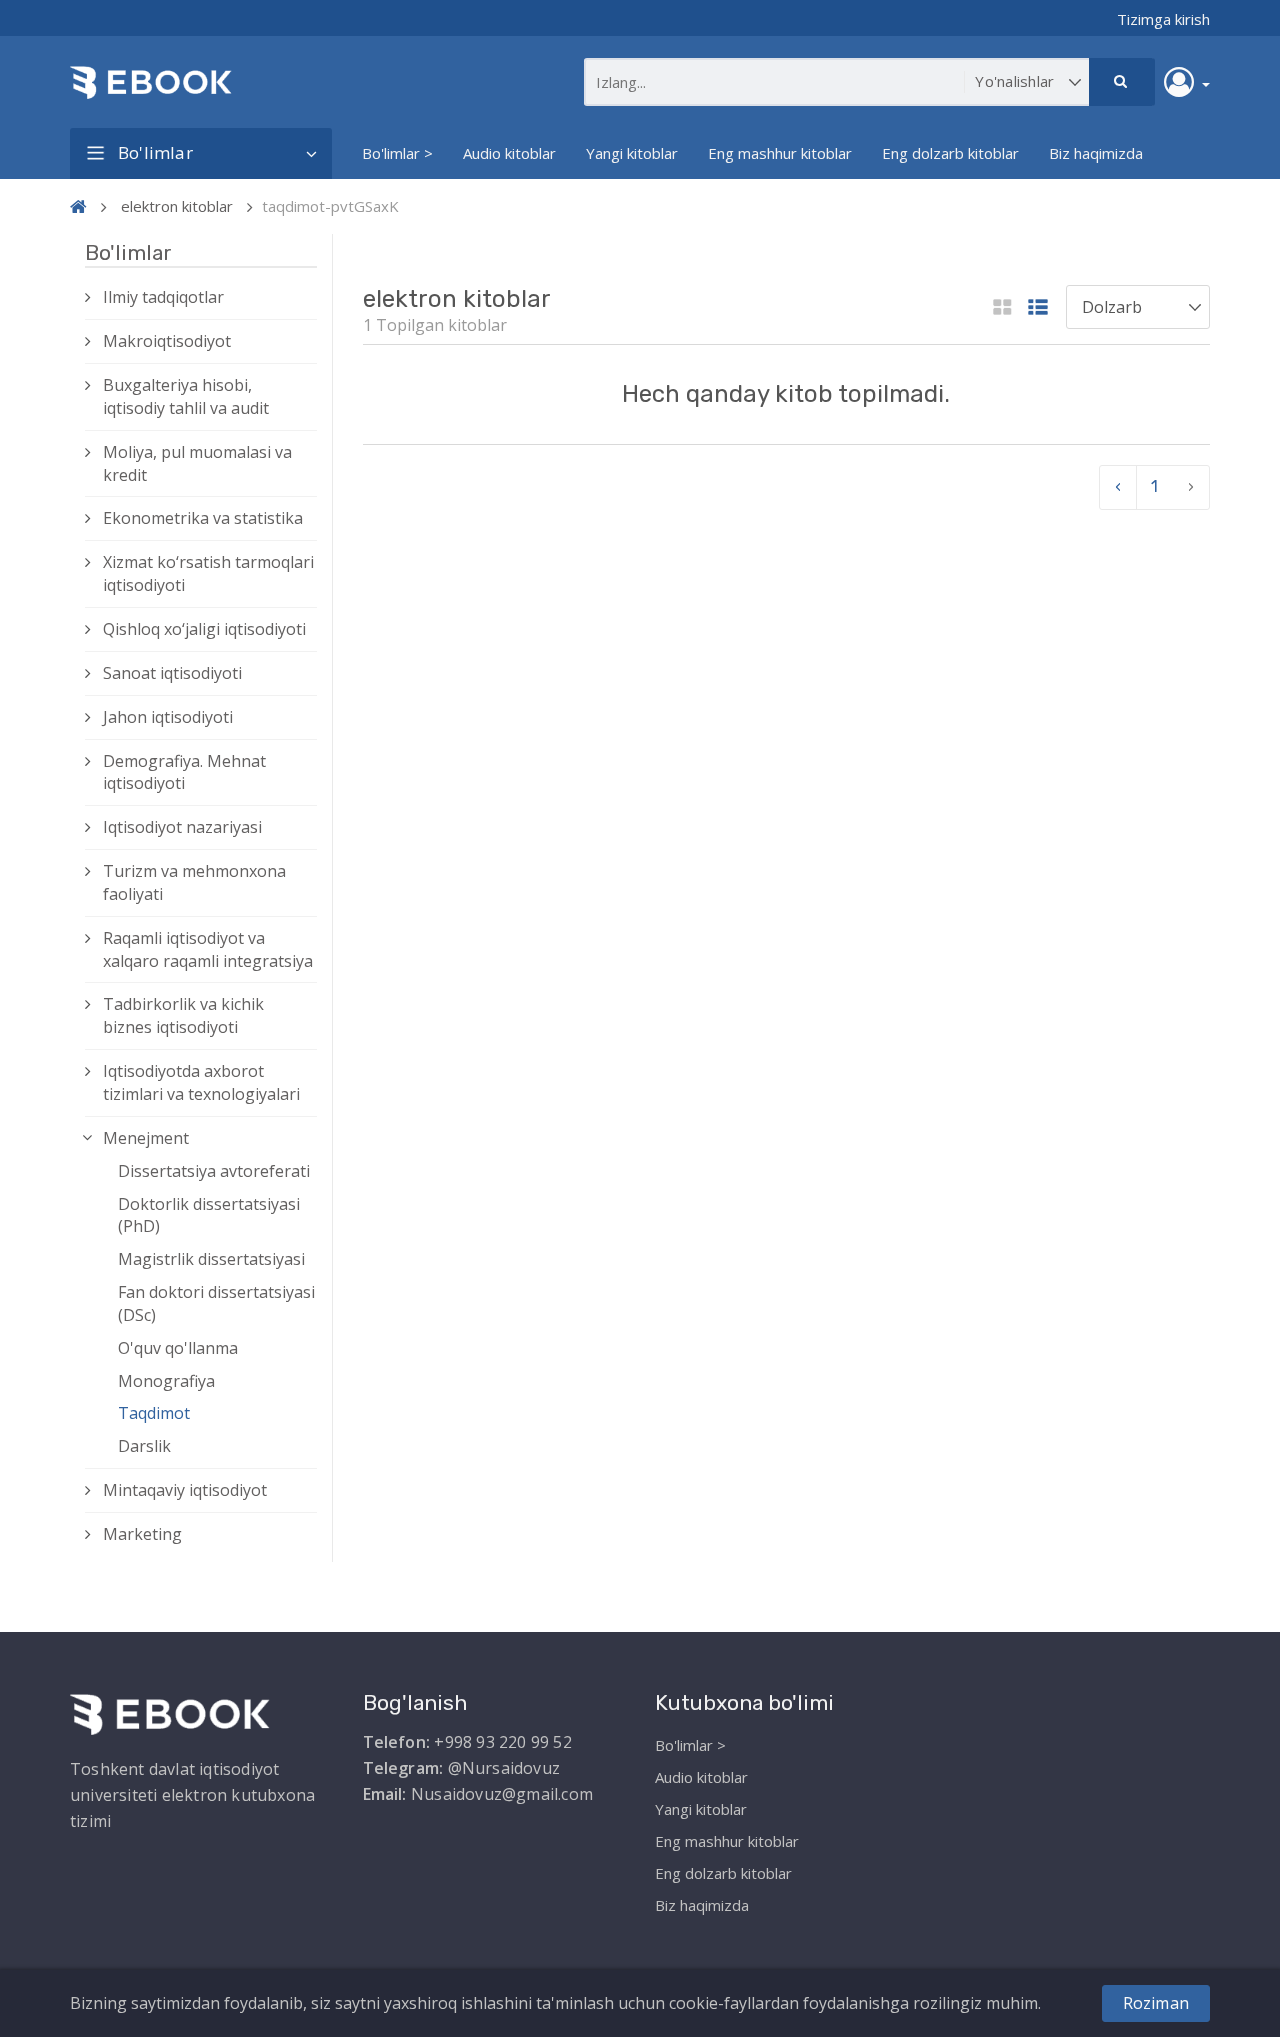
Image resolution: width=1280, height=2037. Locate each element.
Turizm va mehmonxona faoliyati (194, 882)
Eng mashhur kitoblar (780, 153)
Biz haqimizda (1096, 153)
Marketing (142, 1534)
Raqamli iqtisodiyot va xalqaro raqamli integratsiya (208, 949)
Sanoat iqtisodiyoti (172, 673)
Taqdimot (154, 1413)
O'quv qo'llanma (178, 1348)
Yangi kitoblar (632, 153)
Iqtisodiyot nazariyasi (182, 827)
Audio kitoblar (509, 153)
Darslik (144, 1446)
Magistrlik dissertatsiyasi (211, 1259)
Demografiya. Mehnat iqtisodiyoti (184, 772)
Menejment (146, 1138)
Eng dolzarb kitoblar (950, 153)
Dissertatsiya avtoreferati (214, 1171)
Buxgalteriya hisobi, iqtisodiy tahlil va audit (186, 396)
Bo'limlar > (397, 153)
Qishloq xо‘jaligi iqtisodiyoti (204, 629)
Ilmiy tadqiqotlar (163, 297)
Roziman (1156, 2003)
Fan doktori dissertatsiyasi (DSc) (216, 1303)
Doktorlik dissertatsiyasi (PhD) (209, 1215)
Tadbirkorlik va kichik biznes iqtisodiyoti (183, 1015)
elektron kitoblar (177, 206)
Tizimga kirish (1163, 19)
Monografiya (166, 1381)
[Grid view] (1002, 308)
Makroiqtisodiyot (167, 341)
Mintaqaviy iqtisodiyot (185, 1490)
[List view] (1038, 308)
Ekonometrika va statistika (203, 518)
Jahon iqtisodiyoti (168, 717)
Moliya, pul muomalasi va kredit (197, 463)
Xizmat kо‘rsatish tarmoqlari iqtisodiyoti (208, 573)
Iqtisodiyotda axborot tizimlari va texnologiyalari (201, 1082)
